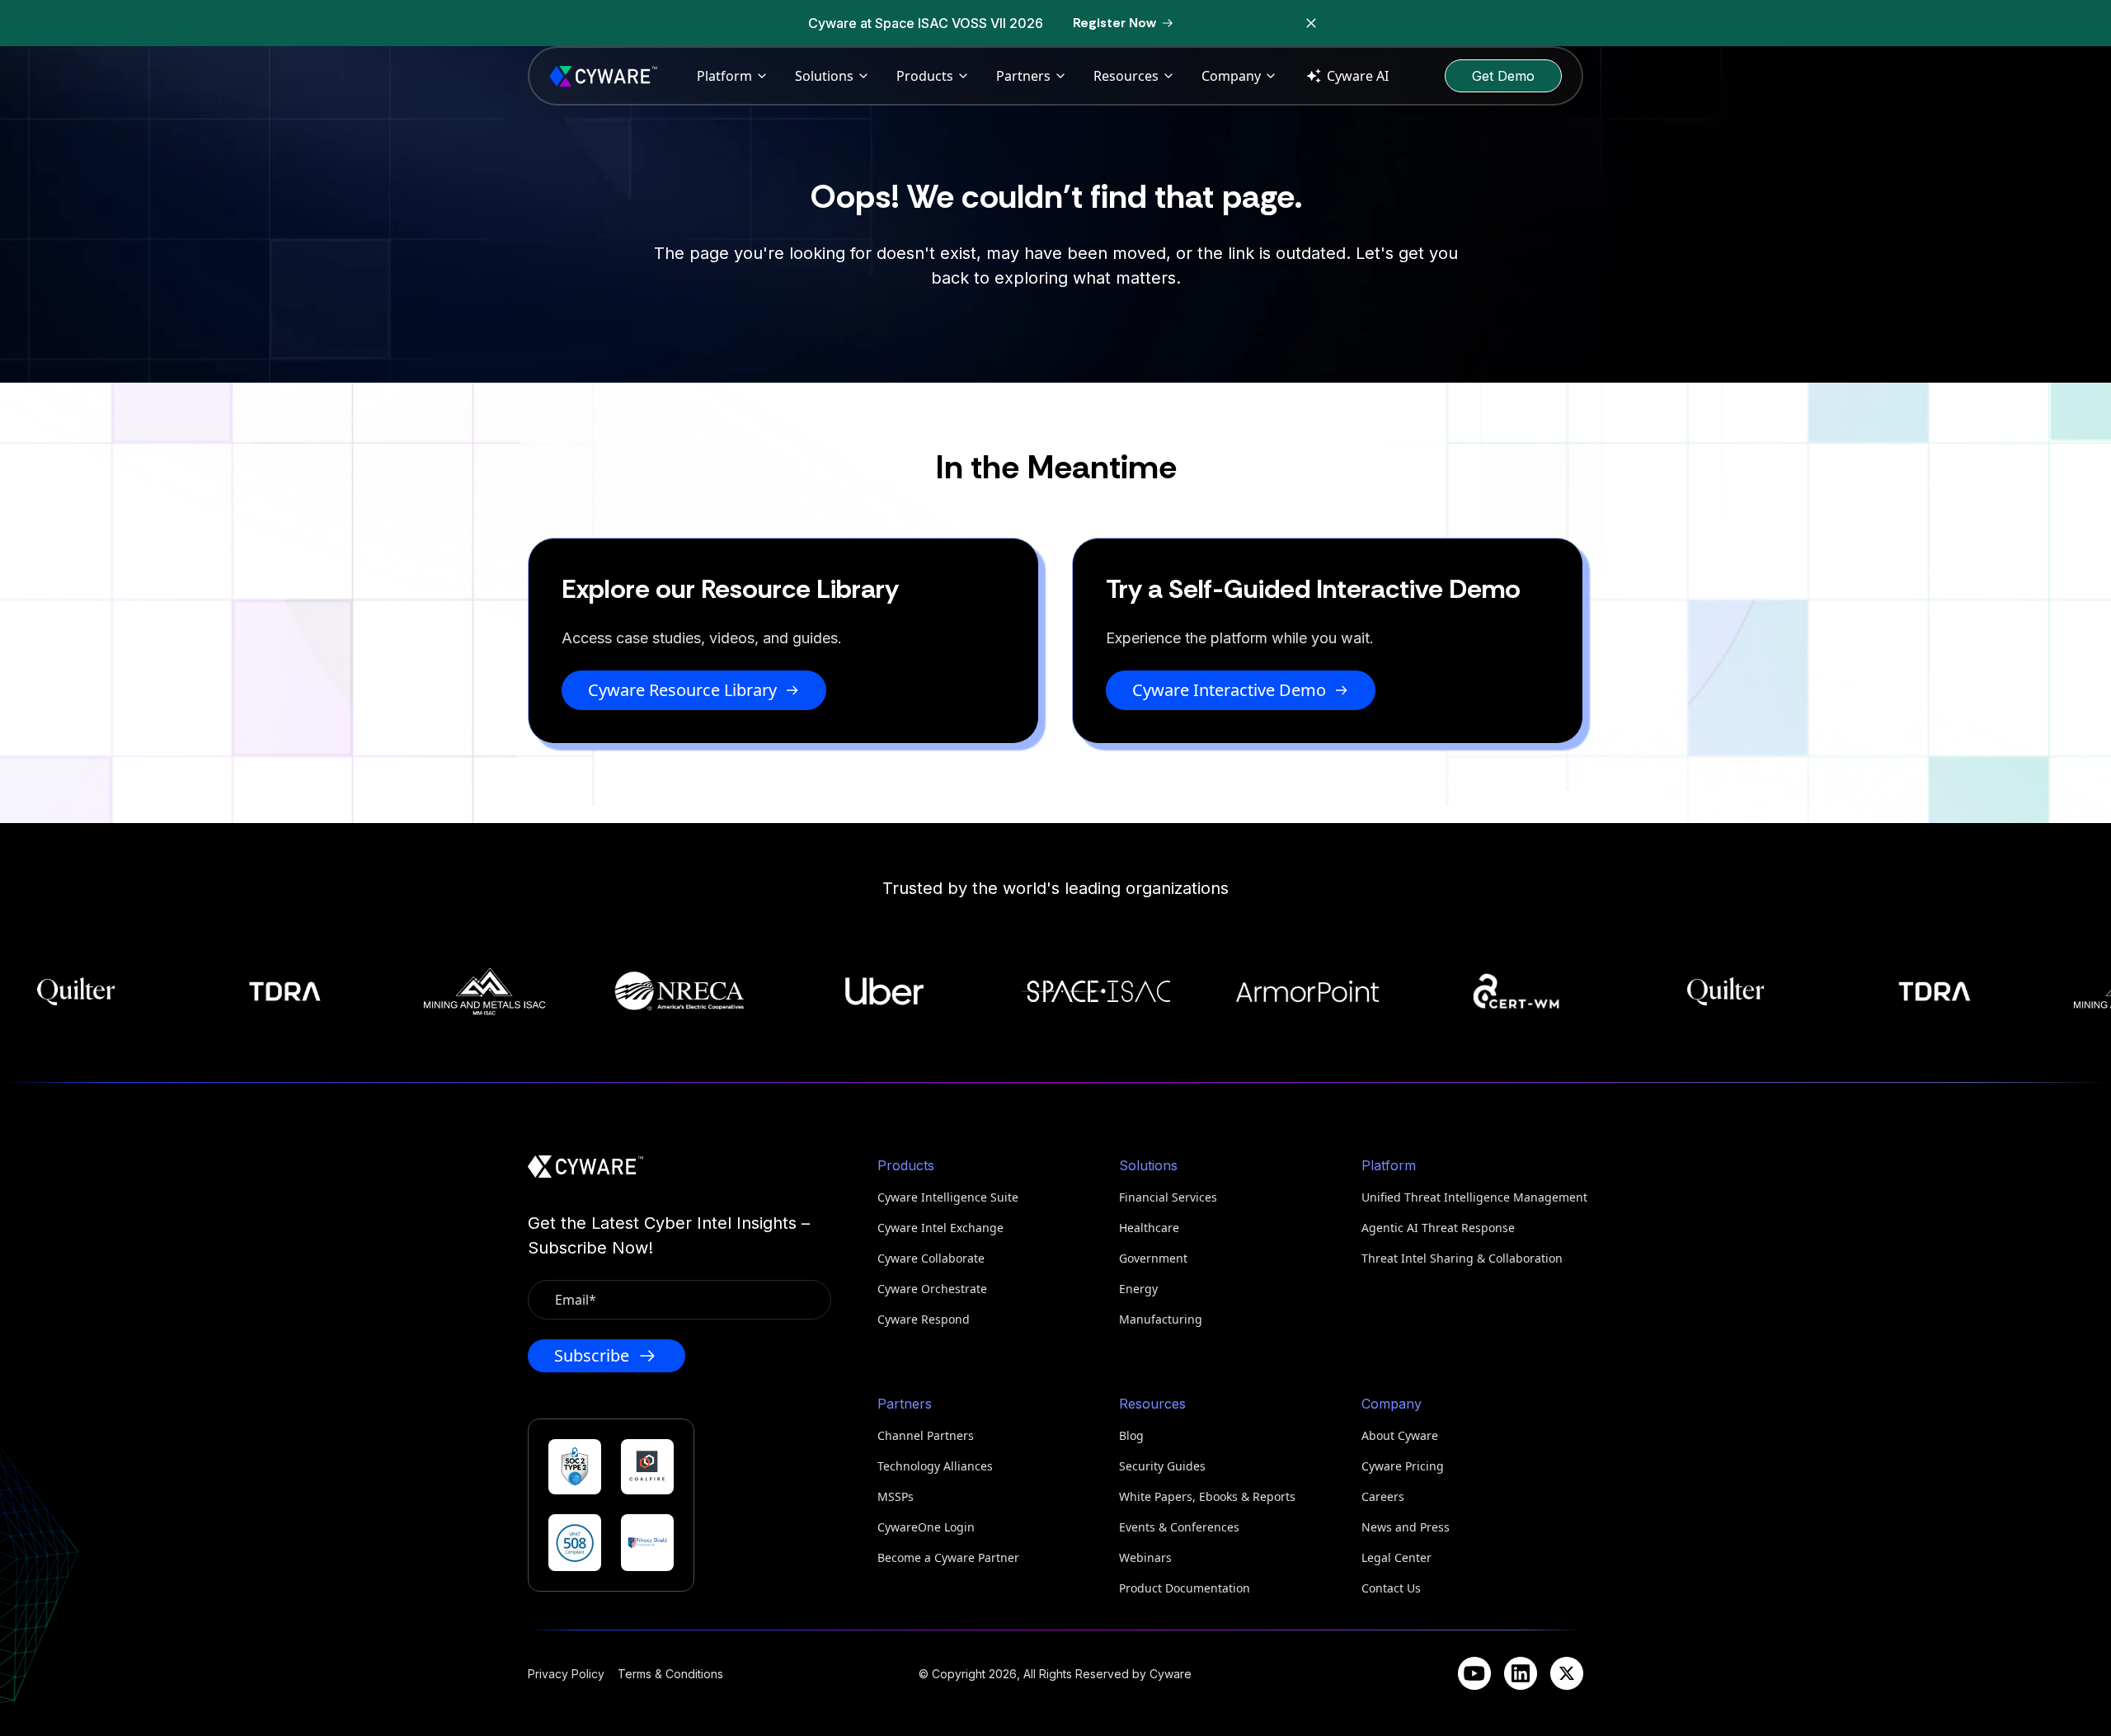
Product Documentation (1185, 1588)
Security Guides (1162, 1466)
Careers (1383, 1496)
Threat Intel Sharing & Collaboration (1462, 1258)
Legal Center (1396, 1557)
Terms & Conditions (670, 1674)
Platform (724, 76)
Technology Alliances (935, 1466)
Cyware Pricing (1403, 1466)
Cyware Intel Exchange (940, 1228)
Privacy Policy (566, 1674)
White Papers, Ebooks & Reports (1207, 1496)
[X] (1567, 1673)
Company (1231, 76)
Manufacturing (1161, 1319)
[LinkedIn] (1521, 1673)
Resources (1126, 76)
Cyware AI (1358, 76)
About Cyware (1400, 1435)
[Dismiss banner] (1311, 23)
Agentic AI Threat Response (1438, 1228)
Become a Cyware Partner (948, 1557)
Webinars (1145, 1557)
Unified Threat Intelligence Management (1472, 1197)
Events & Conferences (1179, 1527)
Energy (1138, 1289)
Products (925, 76)
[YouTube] (1474, 1673)
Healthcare (1149, 1228)
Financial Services (1168, 1197)
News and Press (1406, 1527)
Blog (1131, 1435)
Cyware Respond (924, 1319)
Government (1153, 1258)
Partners (1023, 76)
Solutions (824, 76)
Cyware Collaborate (931, 1258)
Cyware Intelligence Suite (948, 1197)
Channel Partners (926, 1435)
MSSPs (896, 1496)
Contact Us (1391, 1588)
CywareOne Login (926, 1527)
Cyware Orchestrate (932, 1289)
